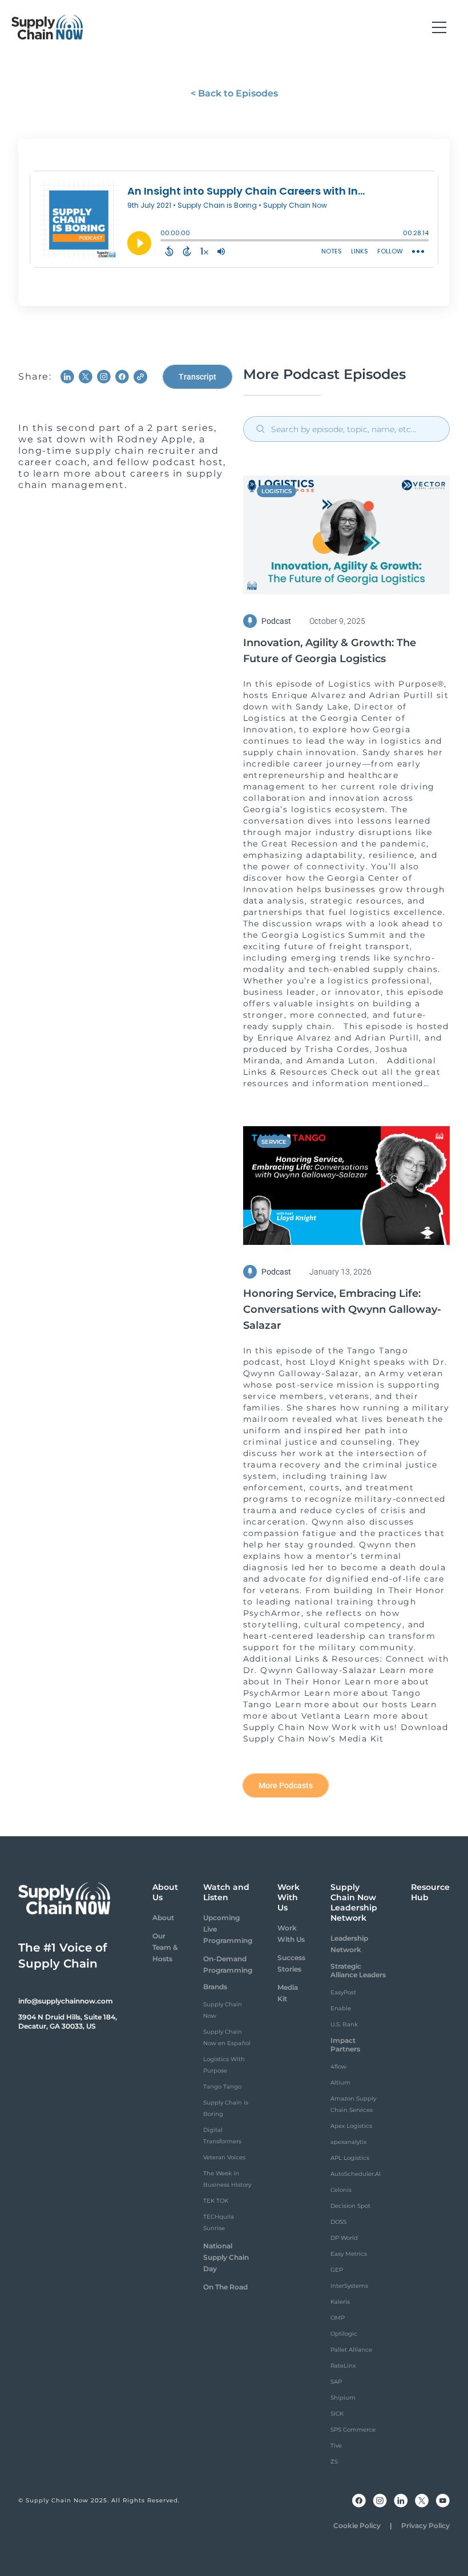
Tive (336, 2446)
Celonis (341, 2190)
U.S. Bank (344, 2024)
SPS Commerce (353, 2430)
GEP (337, 2270)
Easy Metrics (349, 2254)
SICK (337, 2414)
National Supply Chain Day (226, 2257)
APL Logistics (350, 2158)
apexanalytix (348, 2142)
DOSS (338, 2222)
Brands (215, 1987)
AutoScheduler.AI (356, 2174)
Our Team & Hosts (165, 1947)
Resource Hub (430, 1892)
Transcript (197, 377)
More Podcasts (286, 1785)
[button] (439, 27)
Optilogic (344, 2334)
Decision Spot (350, 2206)
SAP (336, 2382)
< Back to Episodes (234, 93)
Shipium (343, 2398)
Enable (341, 2008)
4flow (338, 2067)
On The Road (225, 2287)
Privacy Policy (425, 2525)
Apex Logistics (351, 2126)
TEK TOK (216, 2201)
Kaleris (340, 2302)
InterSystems (349, 2286)
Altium (340, 2083)
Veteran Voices (224, 2157)
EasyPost (343, 1992)
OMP (338, 2318)
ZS (334, 2462)
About (163, 1918)
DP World (344, 2238)
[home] (47, 27)
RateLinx (343, 2366)
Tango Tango (222, 2087)
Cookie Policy (357, 2525)
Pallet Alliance (351, 2350)
